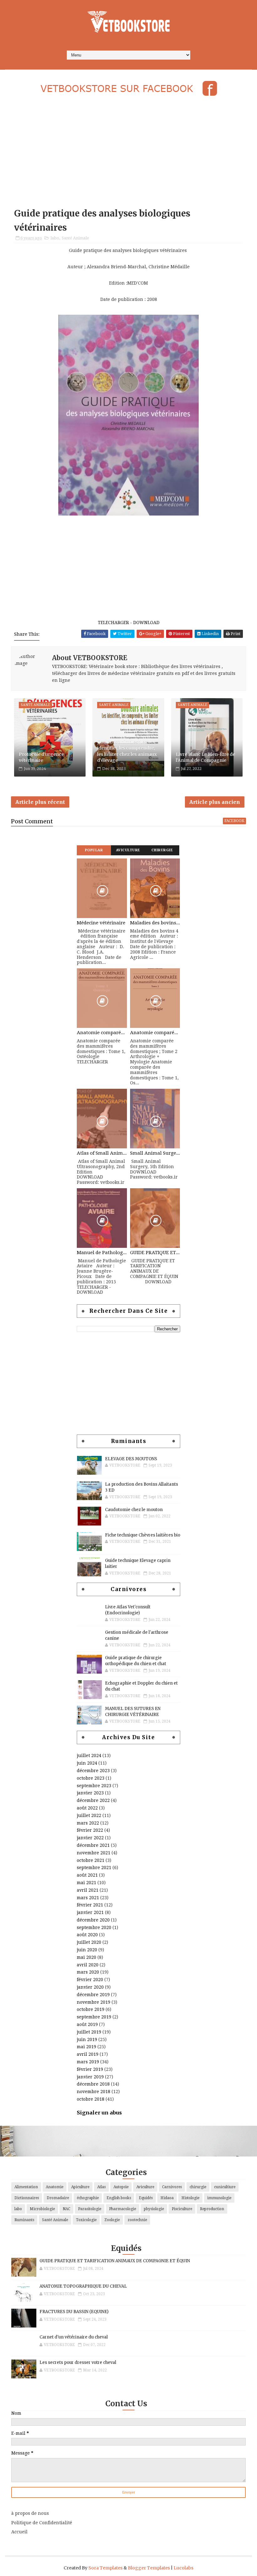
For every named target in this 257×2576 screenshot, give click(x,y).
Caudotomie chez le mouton (134, 1510)
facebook (234, 821)
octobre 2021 (91, 1860)
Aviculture (128, 850)
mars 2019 (88, 2062)
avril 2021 (88, 1890)
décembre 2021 (93, 1845)
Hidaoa (167, 2198)
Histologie (190, 2198)
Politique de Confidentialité (42, 2523)
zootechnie (137, 2220)
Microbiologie (42, 2209)
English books (119, 2198)
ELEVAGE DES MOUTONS (131, 1459)
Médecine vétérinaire (101, 923)
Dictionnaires (27, 2198)
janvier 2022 (90, 1838)
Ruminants (24, 2220)
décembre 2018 (93, 2084)
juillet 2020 (89, 1942)
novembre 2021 (94, 1853)
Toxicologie (86, 2220)
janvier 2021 (90, 1912)
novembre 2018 (94, 2092)
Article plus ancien (215, 802)
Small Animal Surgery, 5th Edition (155, 1153)
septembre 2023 (94, 1786)
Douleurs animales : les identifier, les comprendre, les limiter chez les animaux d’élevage (127, 751)
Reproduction (212, 2209)
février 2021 (90, 1905)
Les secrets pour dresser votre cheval (78, 2362)
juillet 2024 (89, 1756)
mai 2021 (87, 1883)
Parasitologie (90, 2209)
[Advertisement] (128, 153)
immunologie (219, 2198)
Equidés (146, 2198)
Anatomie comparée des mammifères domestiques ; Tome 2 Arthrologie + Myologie (155, 1033)
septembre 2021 (94, 1868)
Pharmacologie (123, 2209)
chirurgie (198, 2187)
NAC (66, 2209)
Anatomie (55, 2187)
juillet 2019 (89, 2032)
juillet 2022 (89, 1815)
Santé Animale (75, 238)
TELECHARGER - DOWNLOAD (129, 623)
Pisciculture (182, 2209)
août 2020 (87, 1935)
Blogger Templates (149, 2568)
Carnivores (172, 2187)
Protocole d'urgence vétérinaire (41, 757)
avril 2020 (88, 1965)
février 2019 (90, 2069)
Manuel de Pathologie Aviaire (102, 1253)
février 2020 (90, 1980)
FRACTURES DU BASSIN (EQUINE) (74, 2312)
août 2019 (87, 2024)
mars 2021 (88, 1898)
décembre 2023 (93, 1771)
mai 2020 (87, 1957)
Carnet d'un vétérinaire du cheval (74, 2337)
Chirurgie (162, 850)
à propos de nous (30, 2513)
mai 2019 (87, 2047)
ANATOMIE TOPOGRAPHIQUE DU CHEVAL (83, 2286)
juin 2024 (87, 1763)
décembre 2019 (93, 1995)
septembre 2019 (94, 2017)
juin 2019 (87, 2039)
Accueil (19, 2532)
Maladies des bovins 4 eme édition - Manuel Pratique (155, 923)
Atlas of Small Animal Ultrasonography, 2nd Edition (102, 1153)
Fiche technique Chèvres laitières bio (143, 1535)
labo (55, 238)
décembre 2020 (93, 1920)
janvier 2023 (90, 1793)
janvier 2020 (90, 1987)
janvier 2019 (90, 2077)
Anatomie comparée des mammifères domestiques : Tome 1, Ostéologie (102, 1033)
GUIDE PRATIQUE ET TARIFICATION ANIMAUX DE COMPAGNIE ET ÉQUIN (155, 1253)
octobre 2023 (91, 1778)
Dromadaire (58, 2198)
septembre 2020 (94, 1927)
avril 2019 (88, 2054)
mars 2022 (88, 1823)
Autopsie (121, 2187)
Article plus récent (40, 802)
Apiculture (80, 2187)
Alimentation (26, 2187)
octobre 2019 (91, 2009)
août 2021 (87, 1875)
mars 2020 (88, 1972)
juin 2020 (87, 1950)
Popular (94, 850)
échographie (88, 2198)
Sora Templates (105, 2568)
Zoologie (112, 2220)
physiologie (154, 2209)
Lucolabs (184, 2568)
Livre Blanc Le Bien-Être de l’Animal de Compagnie (205, 757)
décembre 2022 (93, 1800)
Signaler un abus (99, 2113)
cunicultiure (225, 2187)
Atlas (101, 2187)
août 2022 (87, 1808)
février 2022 (90, 1830)
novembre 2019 (94, 2002)
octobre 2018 (91, 2099)
